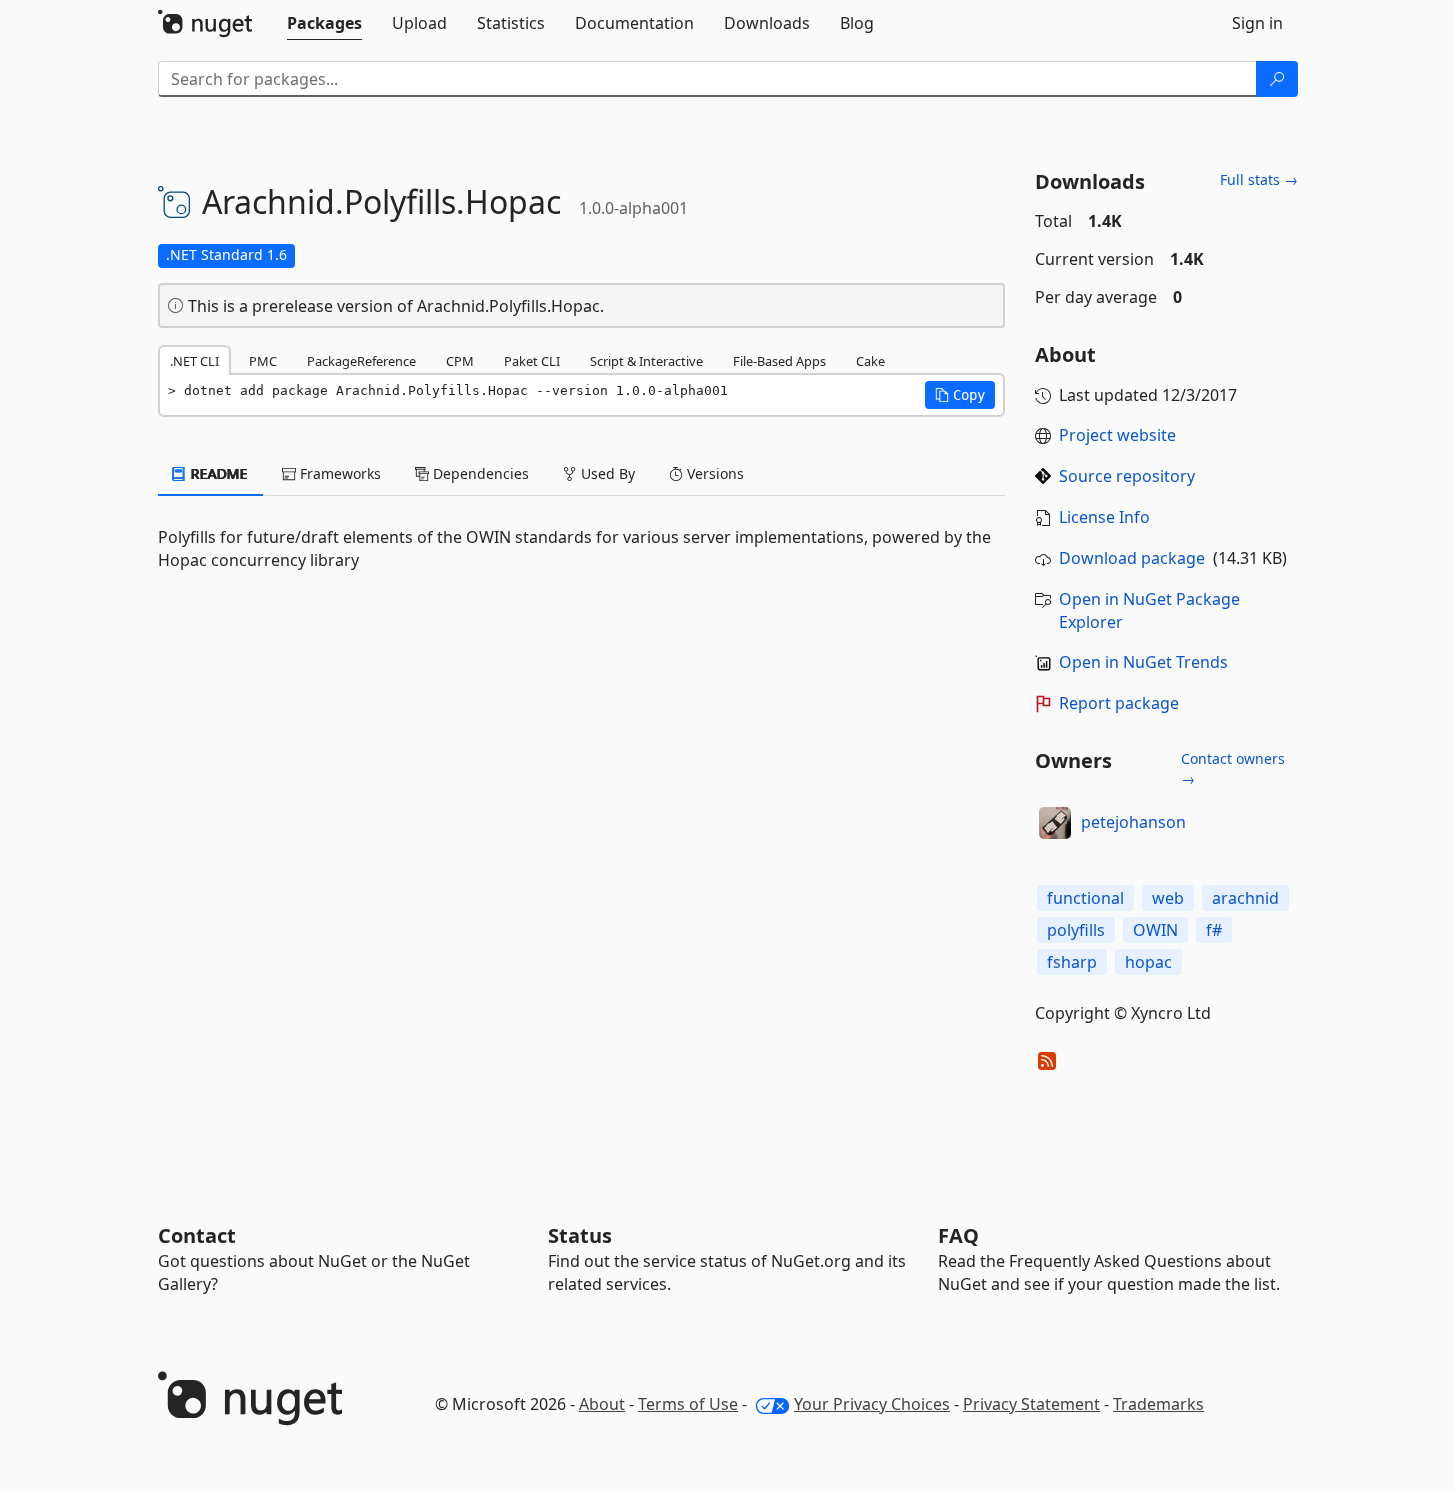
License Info (1104, 517)
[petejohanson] (1055, 823)
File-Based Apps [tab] (779, 361)
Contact (197, 1235)
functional (1085, 898)
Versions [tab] (713, 473)
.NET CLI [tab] (194, 361)
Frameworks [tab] (338, 473)
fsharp (1072, 962)
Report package (1119, 703)
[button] (960, 395)
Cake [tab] (870, 361)
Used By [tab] (606, 473)
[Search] (1277, 79)
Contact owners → (1233, 768)
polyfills (1076, 930)
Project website (1117, 435)
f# (1214, 930)
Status (580, 1235)
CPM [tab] (460, 361)
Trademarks (1158, 1404)
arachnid (1245, 898)
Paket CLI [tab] (532, 361)
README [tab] (217, 473)
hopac (1148, 962)
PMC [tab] (263, 361)
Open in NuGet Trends (1143, 662)
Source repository (1127, 476)
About (602, 1404)
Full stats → (1259, 179)
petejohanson (1133, 822)
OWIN (1155, 930)
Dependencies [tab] (479, 473)
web (1168, 898)
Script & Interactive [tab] (646, 361)
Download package (1132, 558)
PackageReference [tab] (361, 361)
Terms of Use (688, 1404)
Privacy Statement (1031, 1404)
